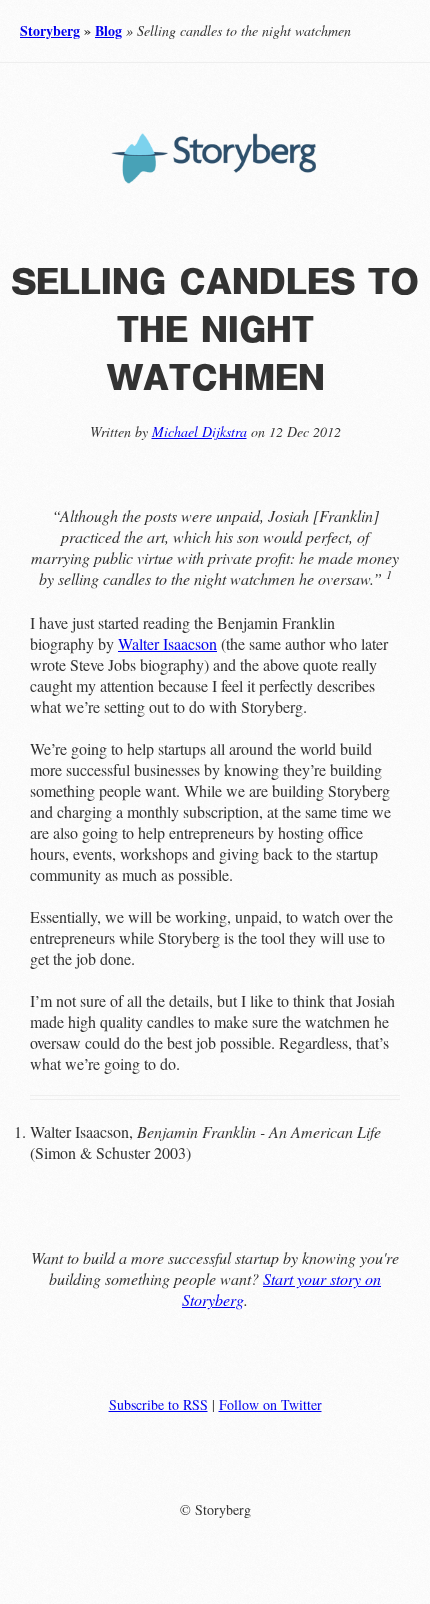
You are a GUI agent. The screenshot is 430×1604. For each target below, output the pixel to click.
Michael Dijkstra (199, 431)
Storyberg (50, 30)
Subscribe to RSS (158, 1404)
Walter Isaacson (167, 643)
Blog (108, 30)
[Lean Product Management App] (215, 182)
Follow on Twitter (270, 1404)
